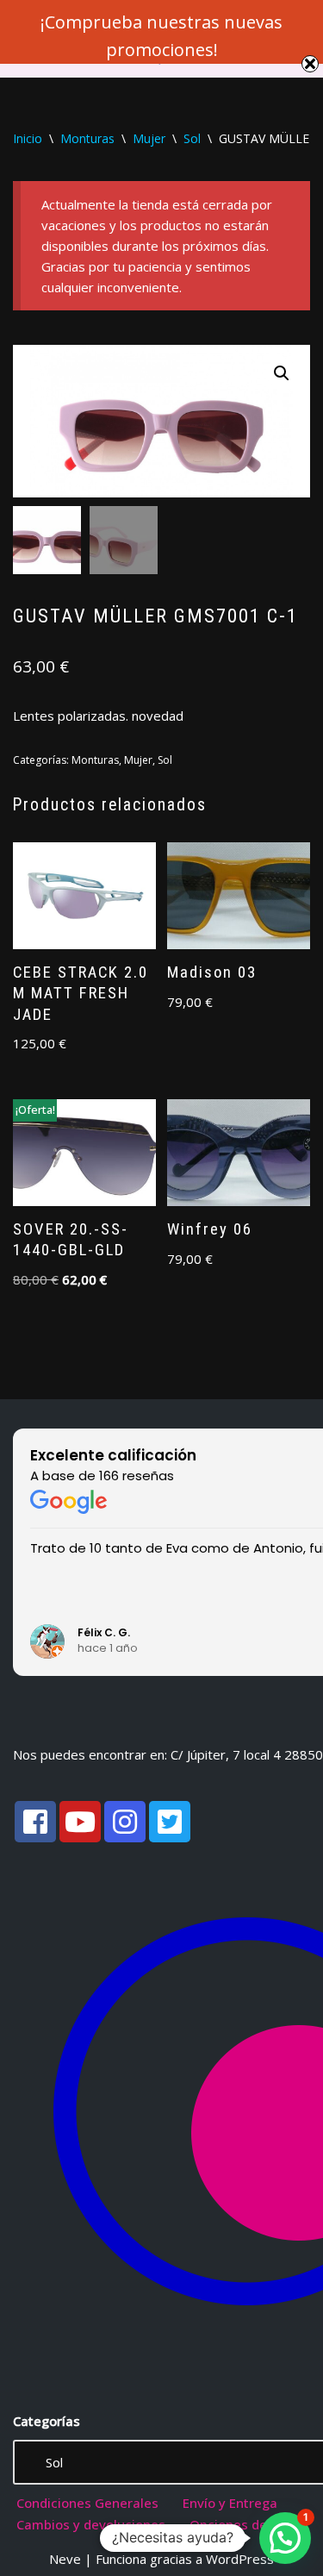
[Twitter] (170, 1822)
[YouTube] (80, 1822)
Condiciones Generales (87, 2503)
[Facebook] (35, 1822)
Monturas (87, 138)
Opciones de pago (245, 2524)
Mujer (149, 138)
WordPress (240, 2559)
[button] (282, 373)
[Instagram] (125, 1822)
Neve (65, 2559)
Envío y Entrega (230, 2503)
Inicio (28, 138)
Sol (192, 138)
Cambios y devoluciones (91, 2524)
